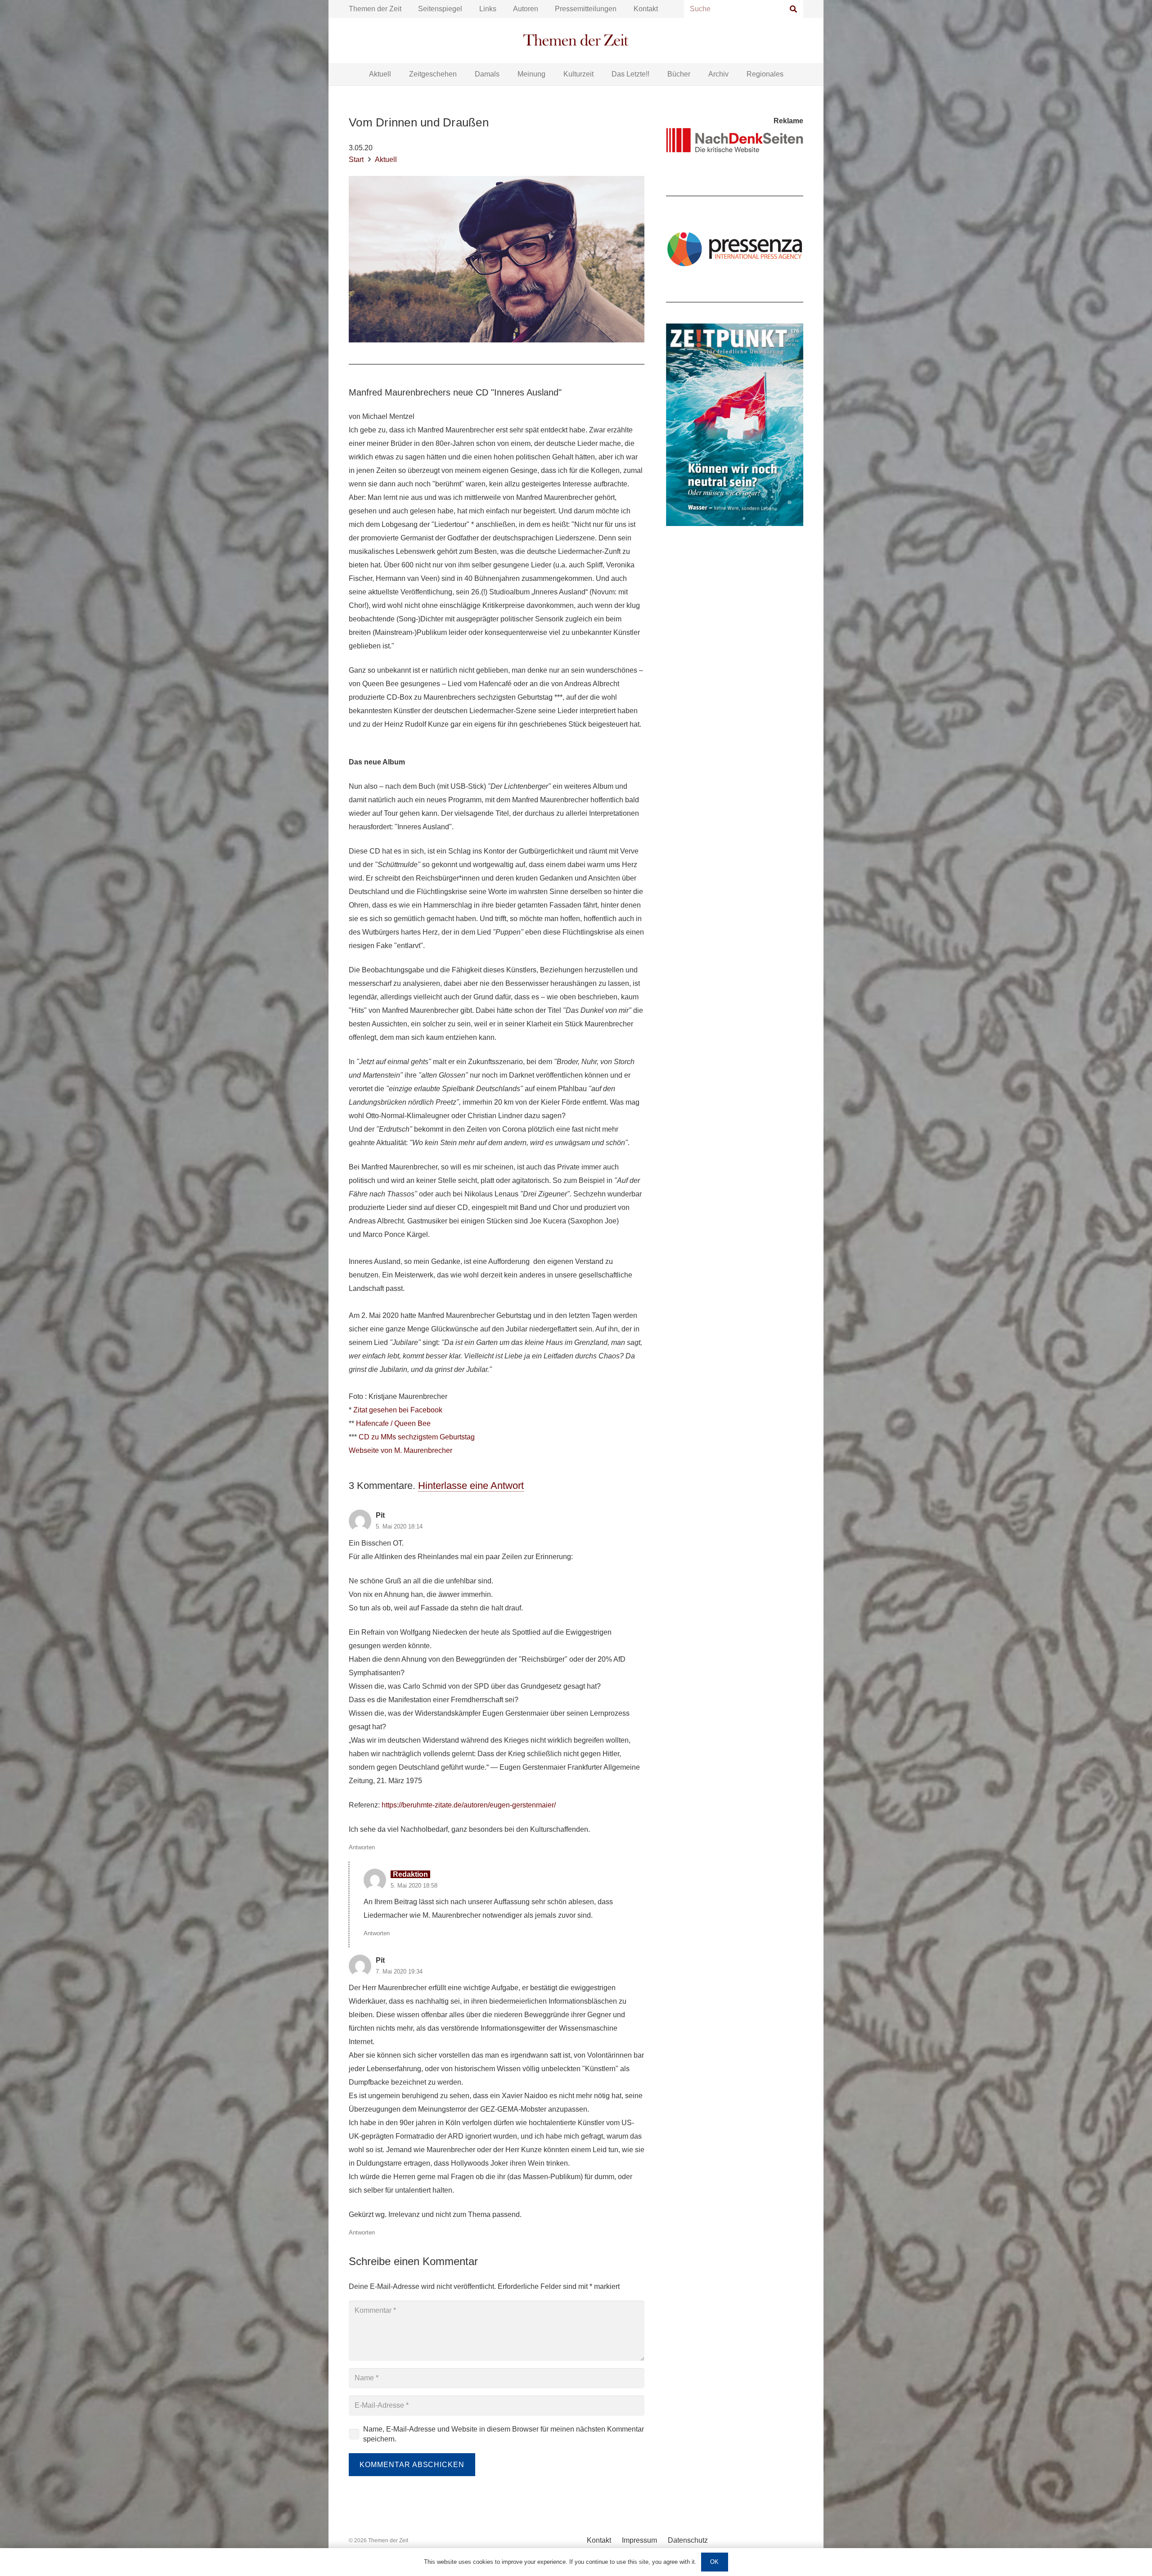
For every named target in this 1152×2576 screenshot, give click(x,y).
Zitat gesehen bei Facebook (398, 1410)
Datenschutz (688, 2540)
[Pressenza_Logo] (735, 249)
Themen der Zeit (375, 9)
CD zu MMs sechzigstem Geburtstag (417, 1437)
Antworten (362, 1847)
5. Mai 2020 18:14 (399, 1526)
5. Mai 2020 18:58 (414, 1886)
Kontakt (646, 9)
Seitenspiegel (440, 9)
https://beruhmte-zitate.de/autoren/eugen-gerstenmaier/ (469, 1805)
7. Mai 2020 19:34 (399, 1971)
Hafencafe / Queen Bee (393, 1423)
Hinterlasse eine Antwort (471, 1486)
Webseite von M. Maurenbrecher (400, 1450)
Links (488, 9)
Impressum (639, 2540)
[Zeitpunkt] (735, 425)
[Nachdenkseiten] (735, 140)
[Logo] (576, 41)
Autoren (526, 9)
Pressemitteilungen (586, 9)
